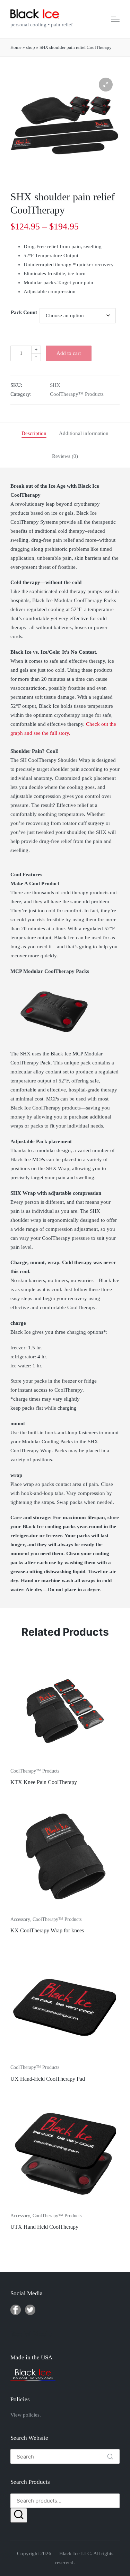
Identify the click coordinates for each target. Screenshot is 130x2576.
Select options (65, 1762)
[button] (106, 85)
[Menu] (115, 19)
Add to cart (69, 353)
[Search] (19, 2515)
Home (16, 47)
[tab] (34, 434)
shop (31, 47)
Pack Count (24, 312)
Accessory (20, 1919)
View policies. (26, 2415)
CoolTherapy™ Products (77, 394)
